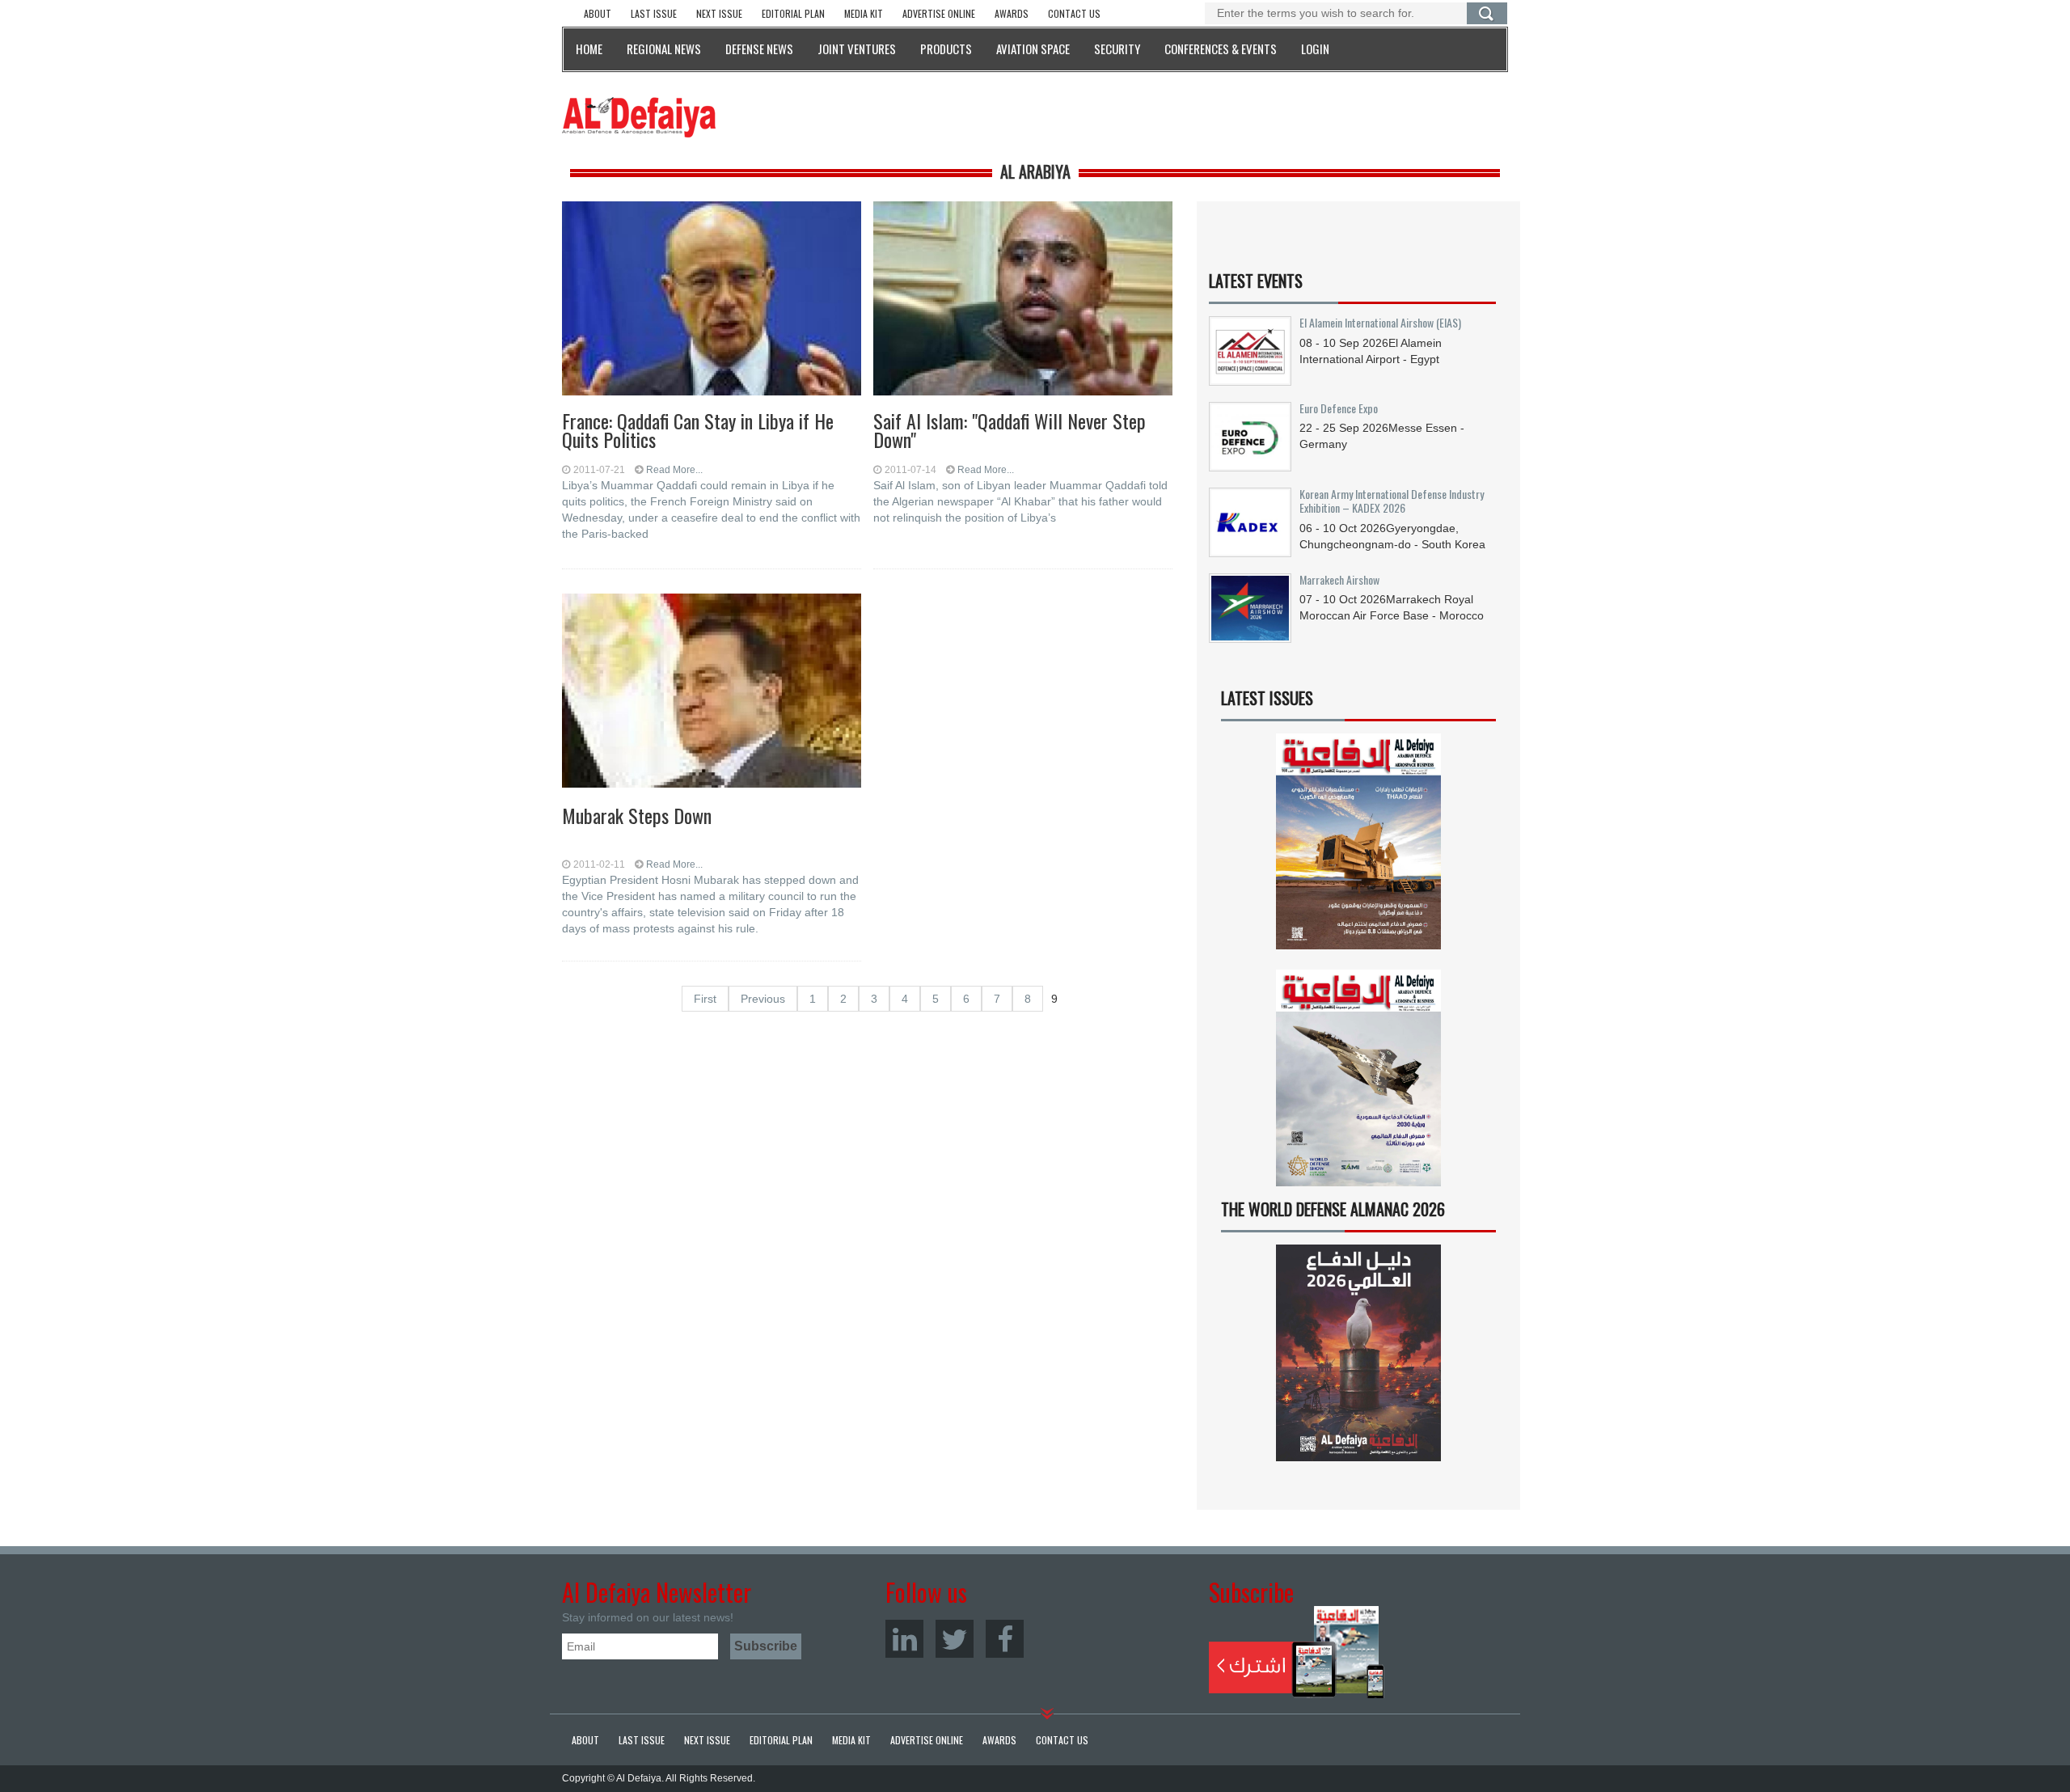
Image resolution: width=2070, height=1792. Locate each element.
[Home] (639, 116)
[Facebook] (1005, 1639)
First (705, 999)
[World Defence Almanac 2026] (1358, 1353)
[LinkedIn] (904, 1639)
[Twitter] (955, 1639)
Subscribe (1297, 1652)
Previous (763, 999)
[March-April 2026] (1358, 848)
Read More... (674, 470)
